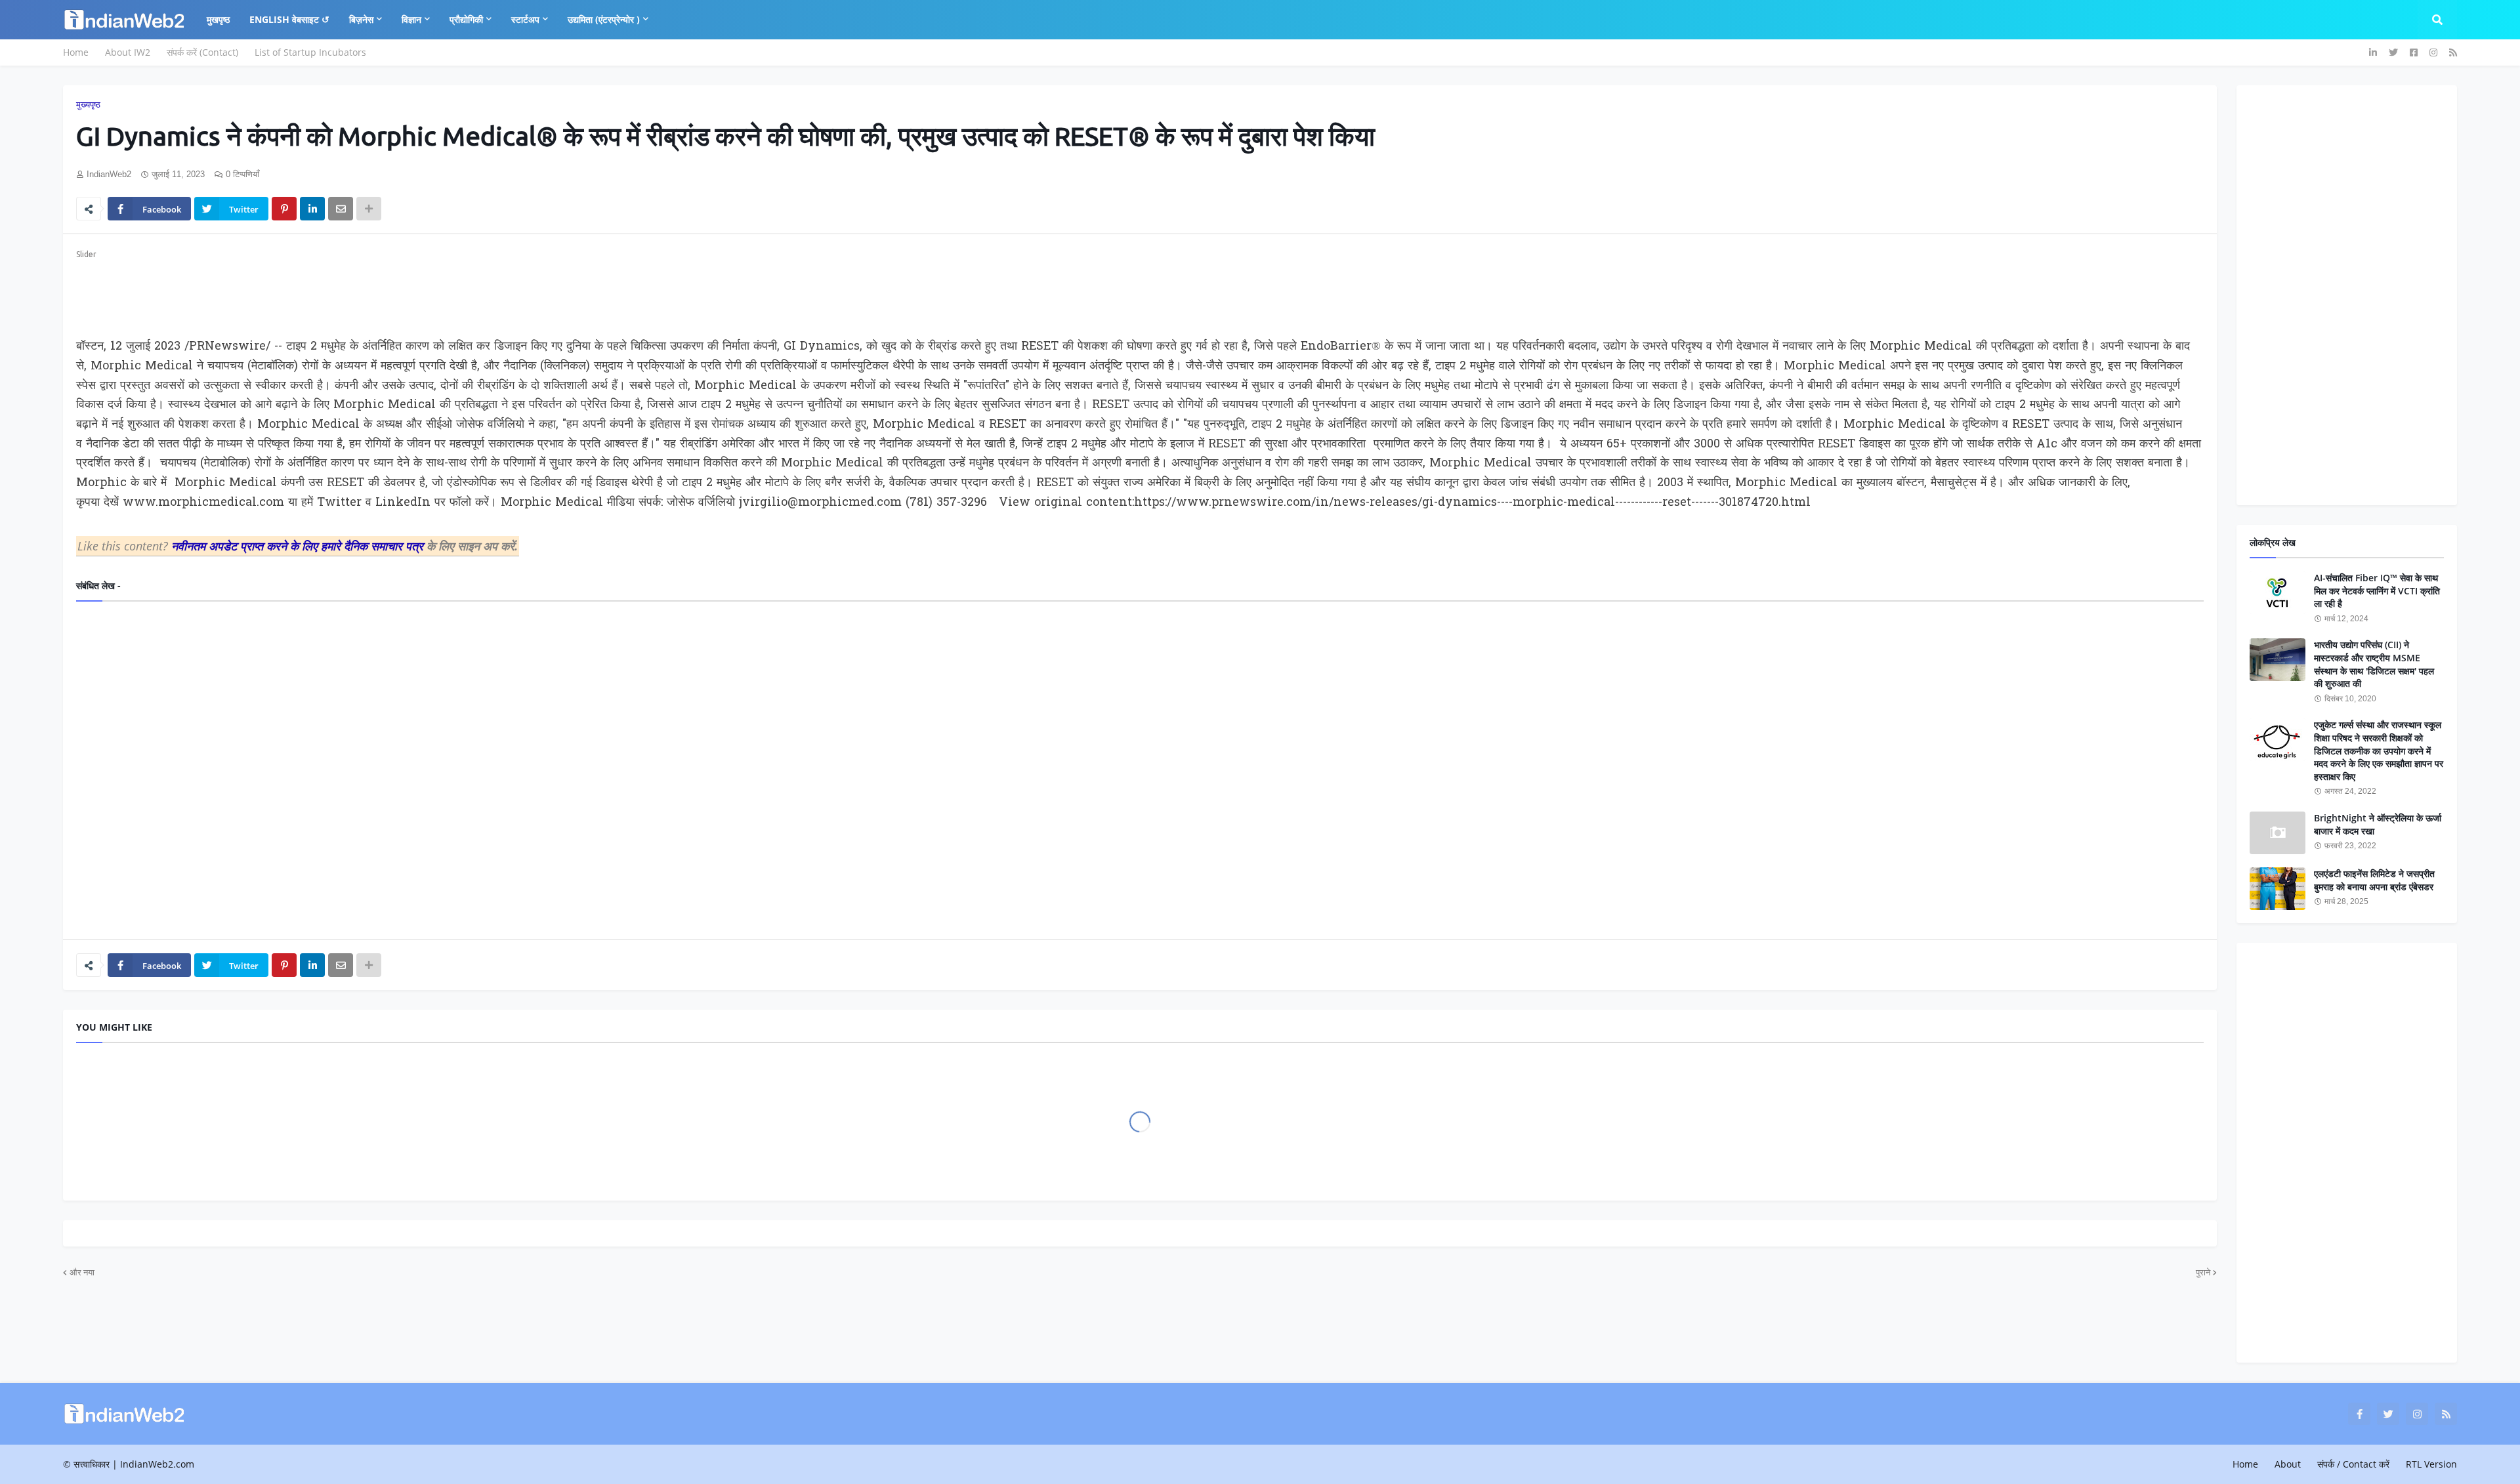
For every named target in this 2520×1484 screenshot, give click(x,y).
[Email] (341, 209)
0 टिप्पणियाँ (242, 174)
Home (76, 52)
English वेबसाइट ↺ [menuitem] (289, 19)
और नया (82, 1272)
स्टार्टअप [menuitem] (525, 19)
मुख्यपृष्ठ (88, 105)
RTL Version (2431, 1464)
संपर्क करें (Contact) (202, 52)
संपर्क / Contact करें (2353, 1464)
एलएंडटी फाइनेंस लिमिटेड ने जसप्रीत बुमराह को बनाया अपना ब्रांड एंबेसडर (2374, 880)
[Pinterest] (284, 209)
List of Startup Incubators (310, 52)
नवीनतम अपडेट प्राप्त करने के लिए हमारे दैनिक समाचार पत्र (299, 546)
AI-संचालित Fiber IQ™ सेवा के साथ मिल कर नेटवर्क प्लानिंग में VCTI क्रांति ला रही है (2377, 590)
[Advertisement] (470, 291)
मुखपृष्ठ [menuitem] (218, 19)
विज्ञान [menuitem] (411, 19)
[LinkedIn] (312, 209)
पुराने (2203, 1272)
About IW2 (128, 52)
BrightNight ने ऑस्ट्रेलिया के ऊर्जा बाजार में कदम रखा (2378, 824)
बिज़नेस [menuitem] (361, 19)
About (2288, 1464)
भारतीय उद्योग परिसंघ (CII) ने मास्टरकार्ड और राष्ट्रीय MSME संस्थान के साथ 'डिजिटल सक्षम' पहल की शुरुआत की (2374, 664)
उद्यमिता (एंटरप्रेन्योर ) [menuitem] (604, 19)
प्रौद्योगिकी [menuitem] (466, 19)
